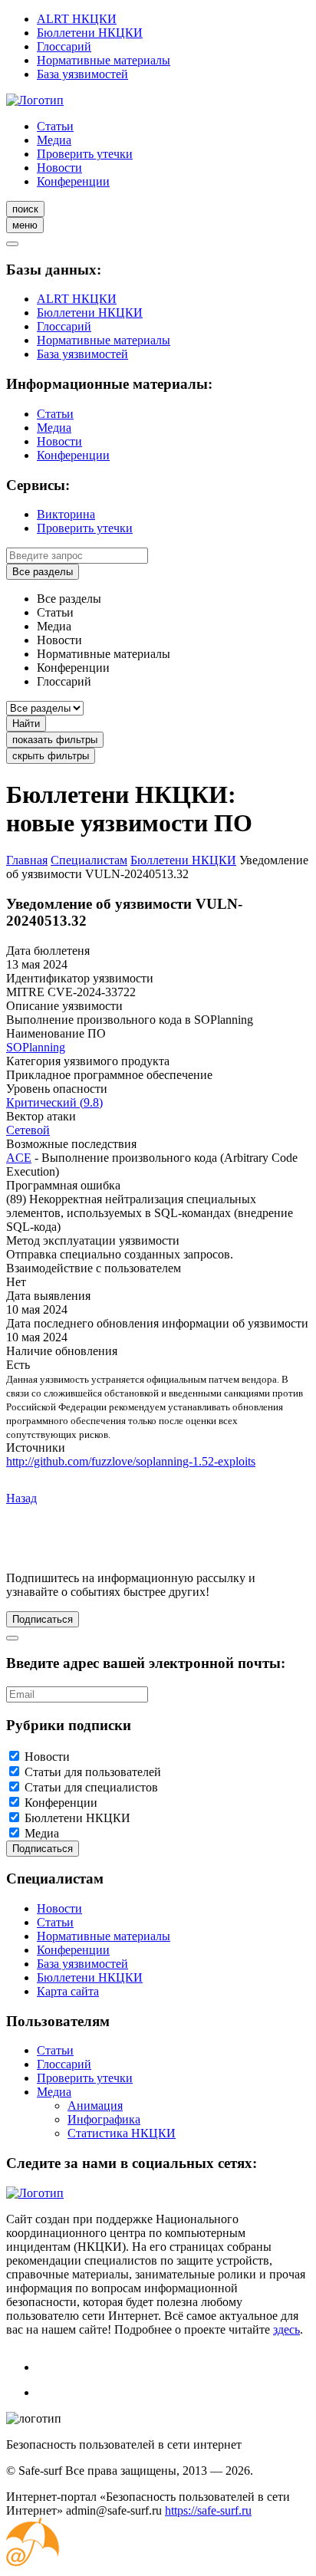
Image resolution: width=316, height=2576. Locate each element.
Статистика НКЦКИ (122, 2133)
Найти (26, 724)
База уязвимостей (82, 74)
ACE (19, 1158)
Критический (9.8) (54, 1102)
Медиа (54, 140)
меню (25, 225)
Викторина (66, 514)
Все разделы (43, 572)
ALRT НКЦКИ (77, 19)
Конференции (73, 181)
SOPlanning (36, 1047)
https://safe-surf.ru (208, 2510)
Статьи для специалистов (91, 1787)
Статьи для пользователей (93, 1772)
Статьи (55, 126)
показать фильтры (55, 740)
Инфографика (104, 2119)
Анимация (95, 2106)
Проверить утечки (85, 154)
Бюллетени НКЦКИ (90, 33)
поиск (25, 209)
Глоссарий (64, 46)
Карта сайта (68, 1991)
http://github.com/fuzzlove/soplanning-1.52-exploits (131, 1461)
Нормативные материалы (104, 60)
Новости (59, 168)
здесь (286, 2329)
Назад (21, 1498)
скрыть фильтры (51, 756)
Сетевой (28, 1130)
